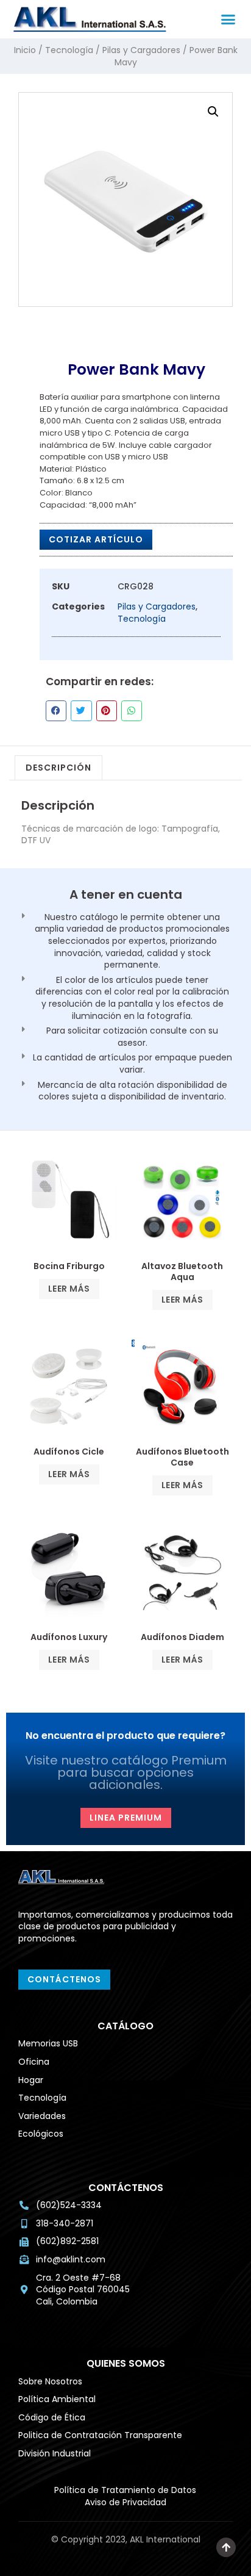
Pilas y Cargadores (141, 50)
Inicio (25, 50)
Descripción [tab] (58, 768)
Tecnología (69, 50)
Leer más (69, 1289)
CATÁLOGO (125, 2026)
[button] (228, 20)
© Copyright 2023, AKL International (158, 2551)
